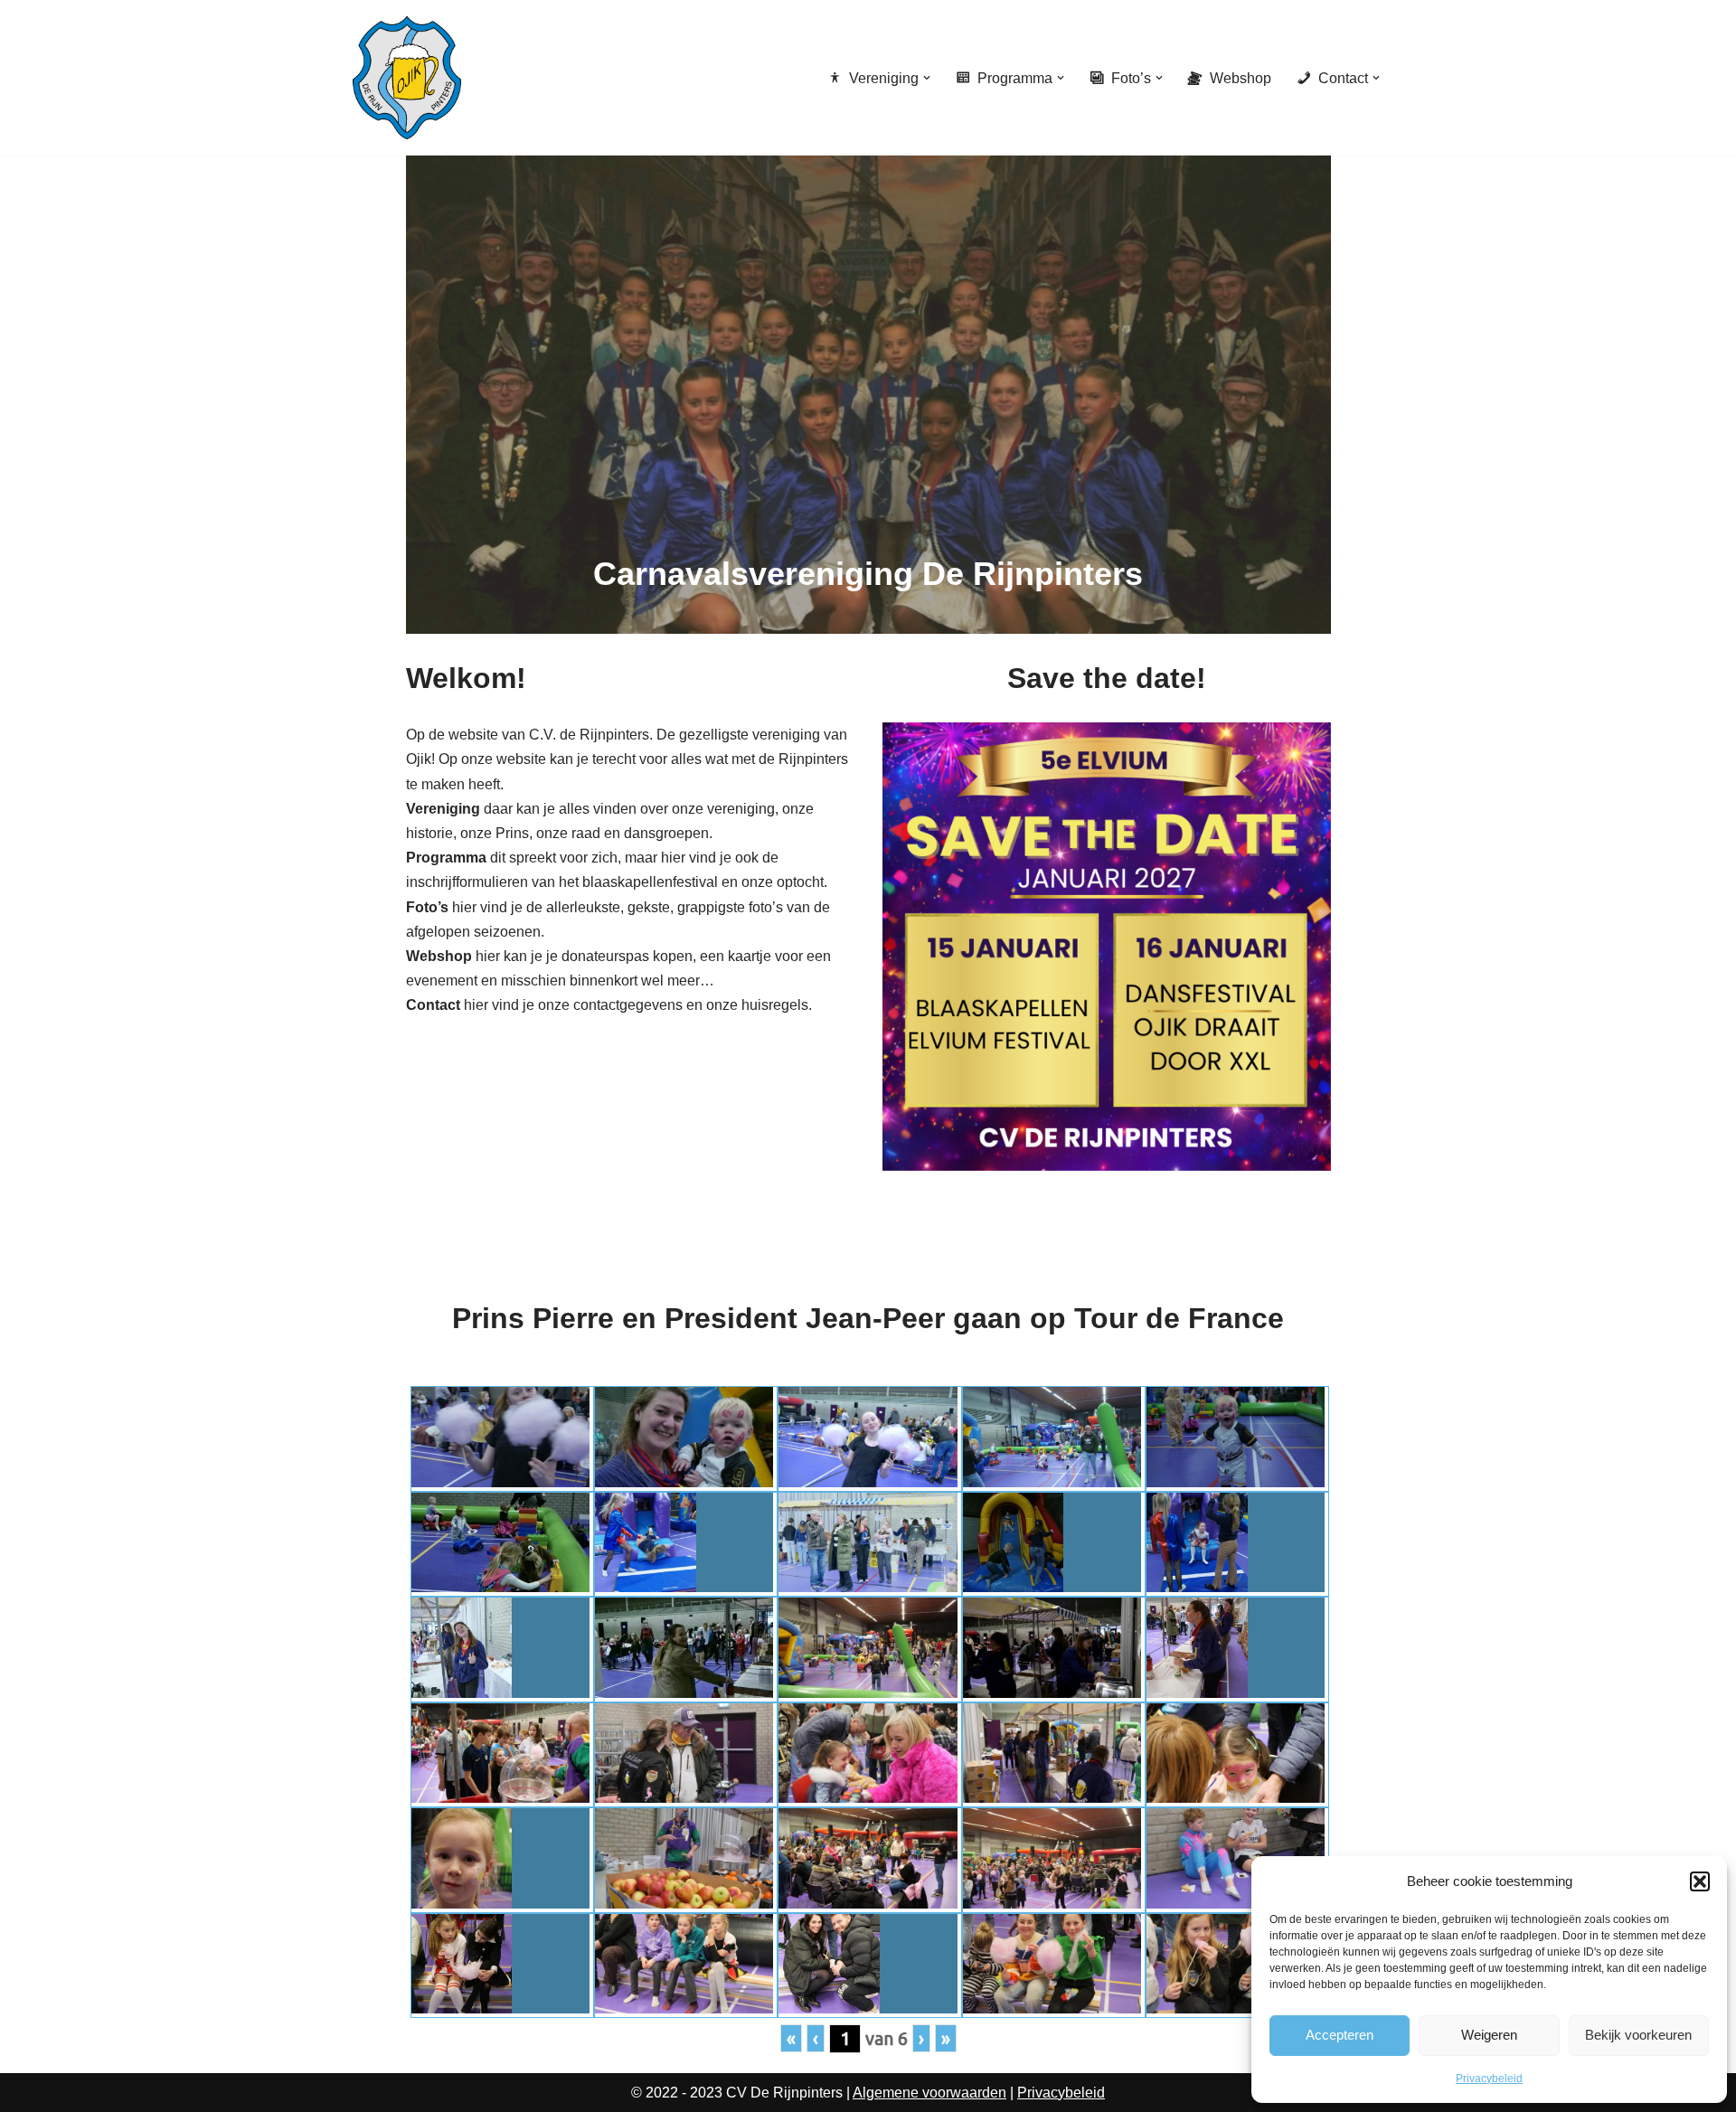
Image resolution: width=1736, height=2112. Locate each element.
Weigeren (1489, 2035)
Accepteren (1340, 2035)
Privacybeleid (1489, 2079)
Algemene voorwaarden (929, 2093)
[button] (1700, 1881)
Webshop (1241, 78)
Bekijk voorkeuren (1638, 2035)
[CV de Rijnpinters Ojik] (407, 78)
